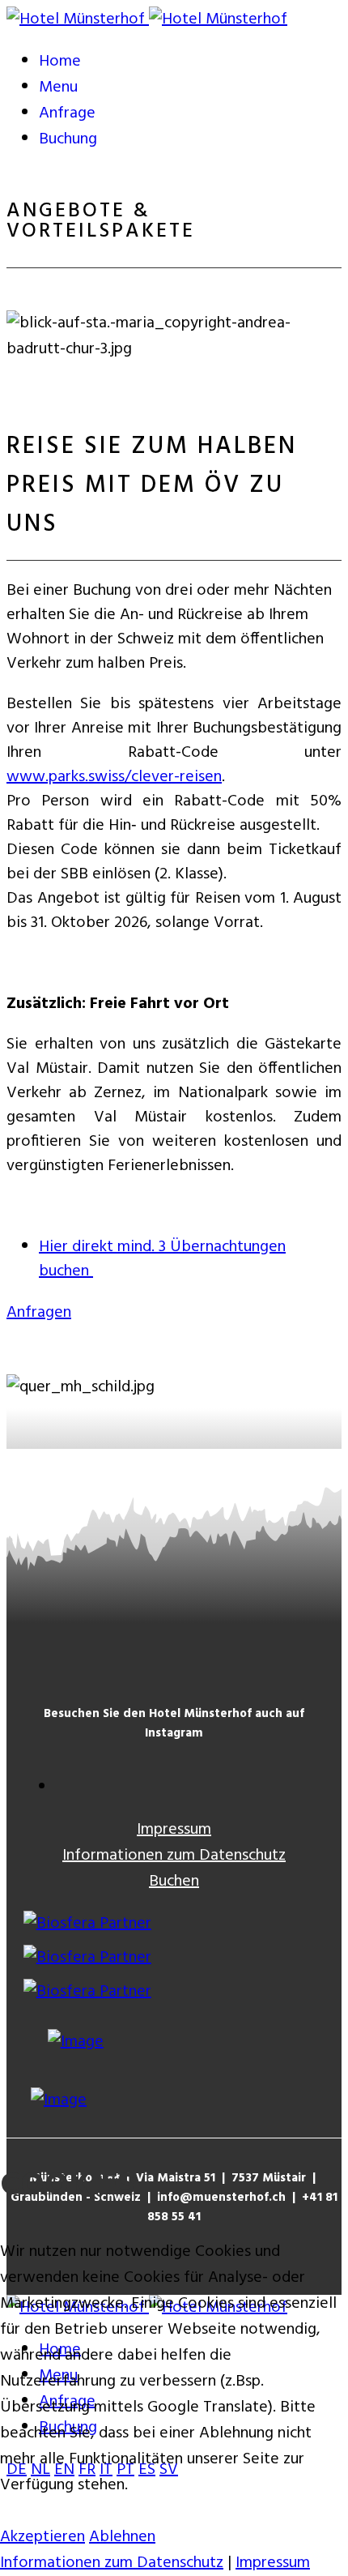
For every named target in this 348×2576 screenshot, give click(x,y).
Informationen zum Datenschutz (174, 1856)
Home (60, 62)
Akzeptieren (42, 2537)
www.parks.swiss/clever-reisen (114, 777)
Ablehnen (122, 2537)
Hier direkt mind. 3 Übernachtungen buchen (162, 1259)
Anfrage (67, 113)
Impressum (174, 1830)
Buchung (68, 139)
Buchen (174, 1882)
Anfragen (39, 1313)
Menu (58, 88)
